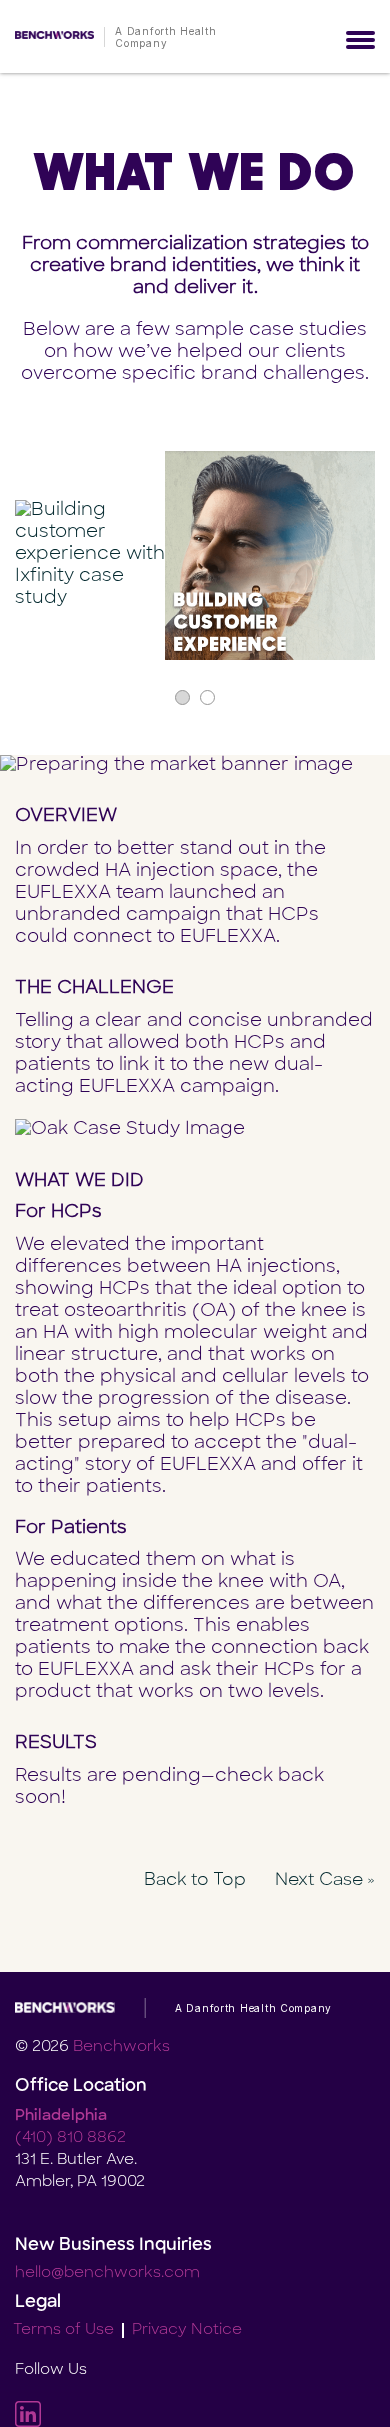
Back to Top (195, 1880)
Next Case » (325, 1880)
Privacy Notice (187, 2330)
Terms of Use (63, 2330)
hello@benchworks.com (107, 2273)
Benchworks (121, 2047)
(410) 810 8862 (70, 2138)
